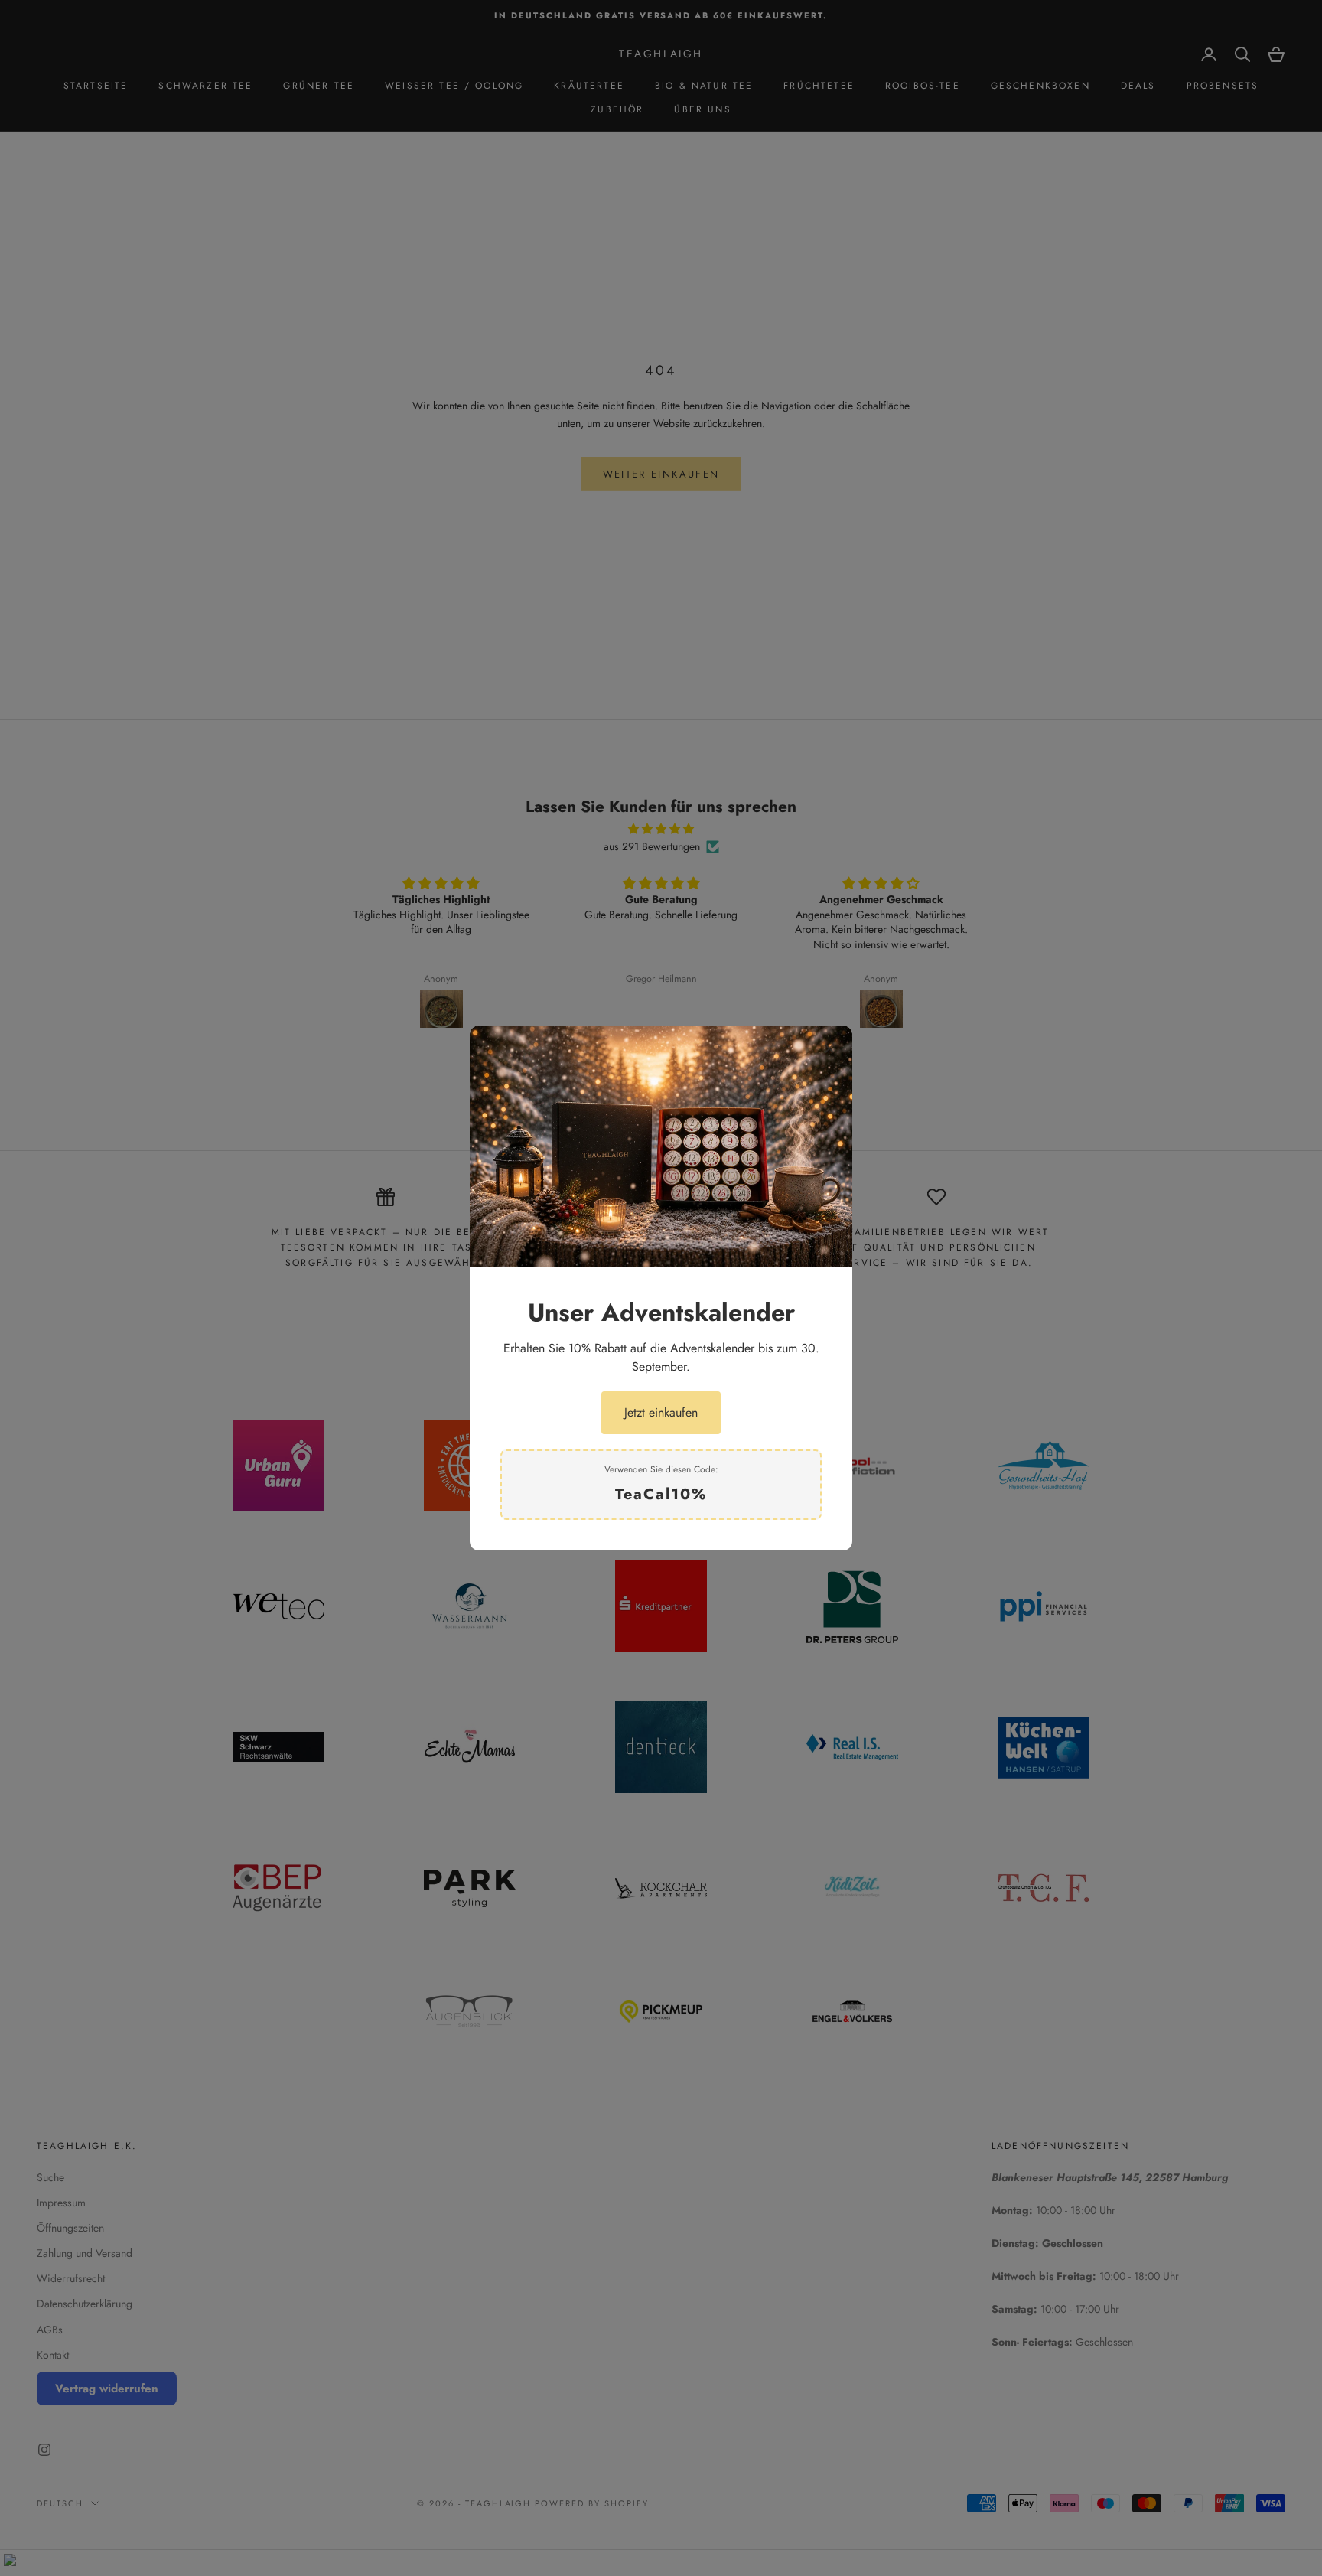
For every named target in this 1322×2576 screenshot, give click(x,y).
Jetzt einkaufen (661, 1412)
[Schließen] (829, 1048)
